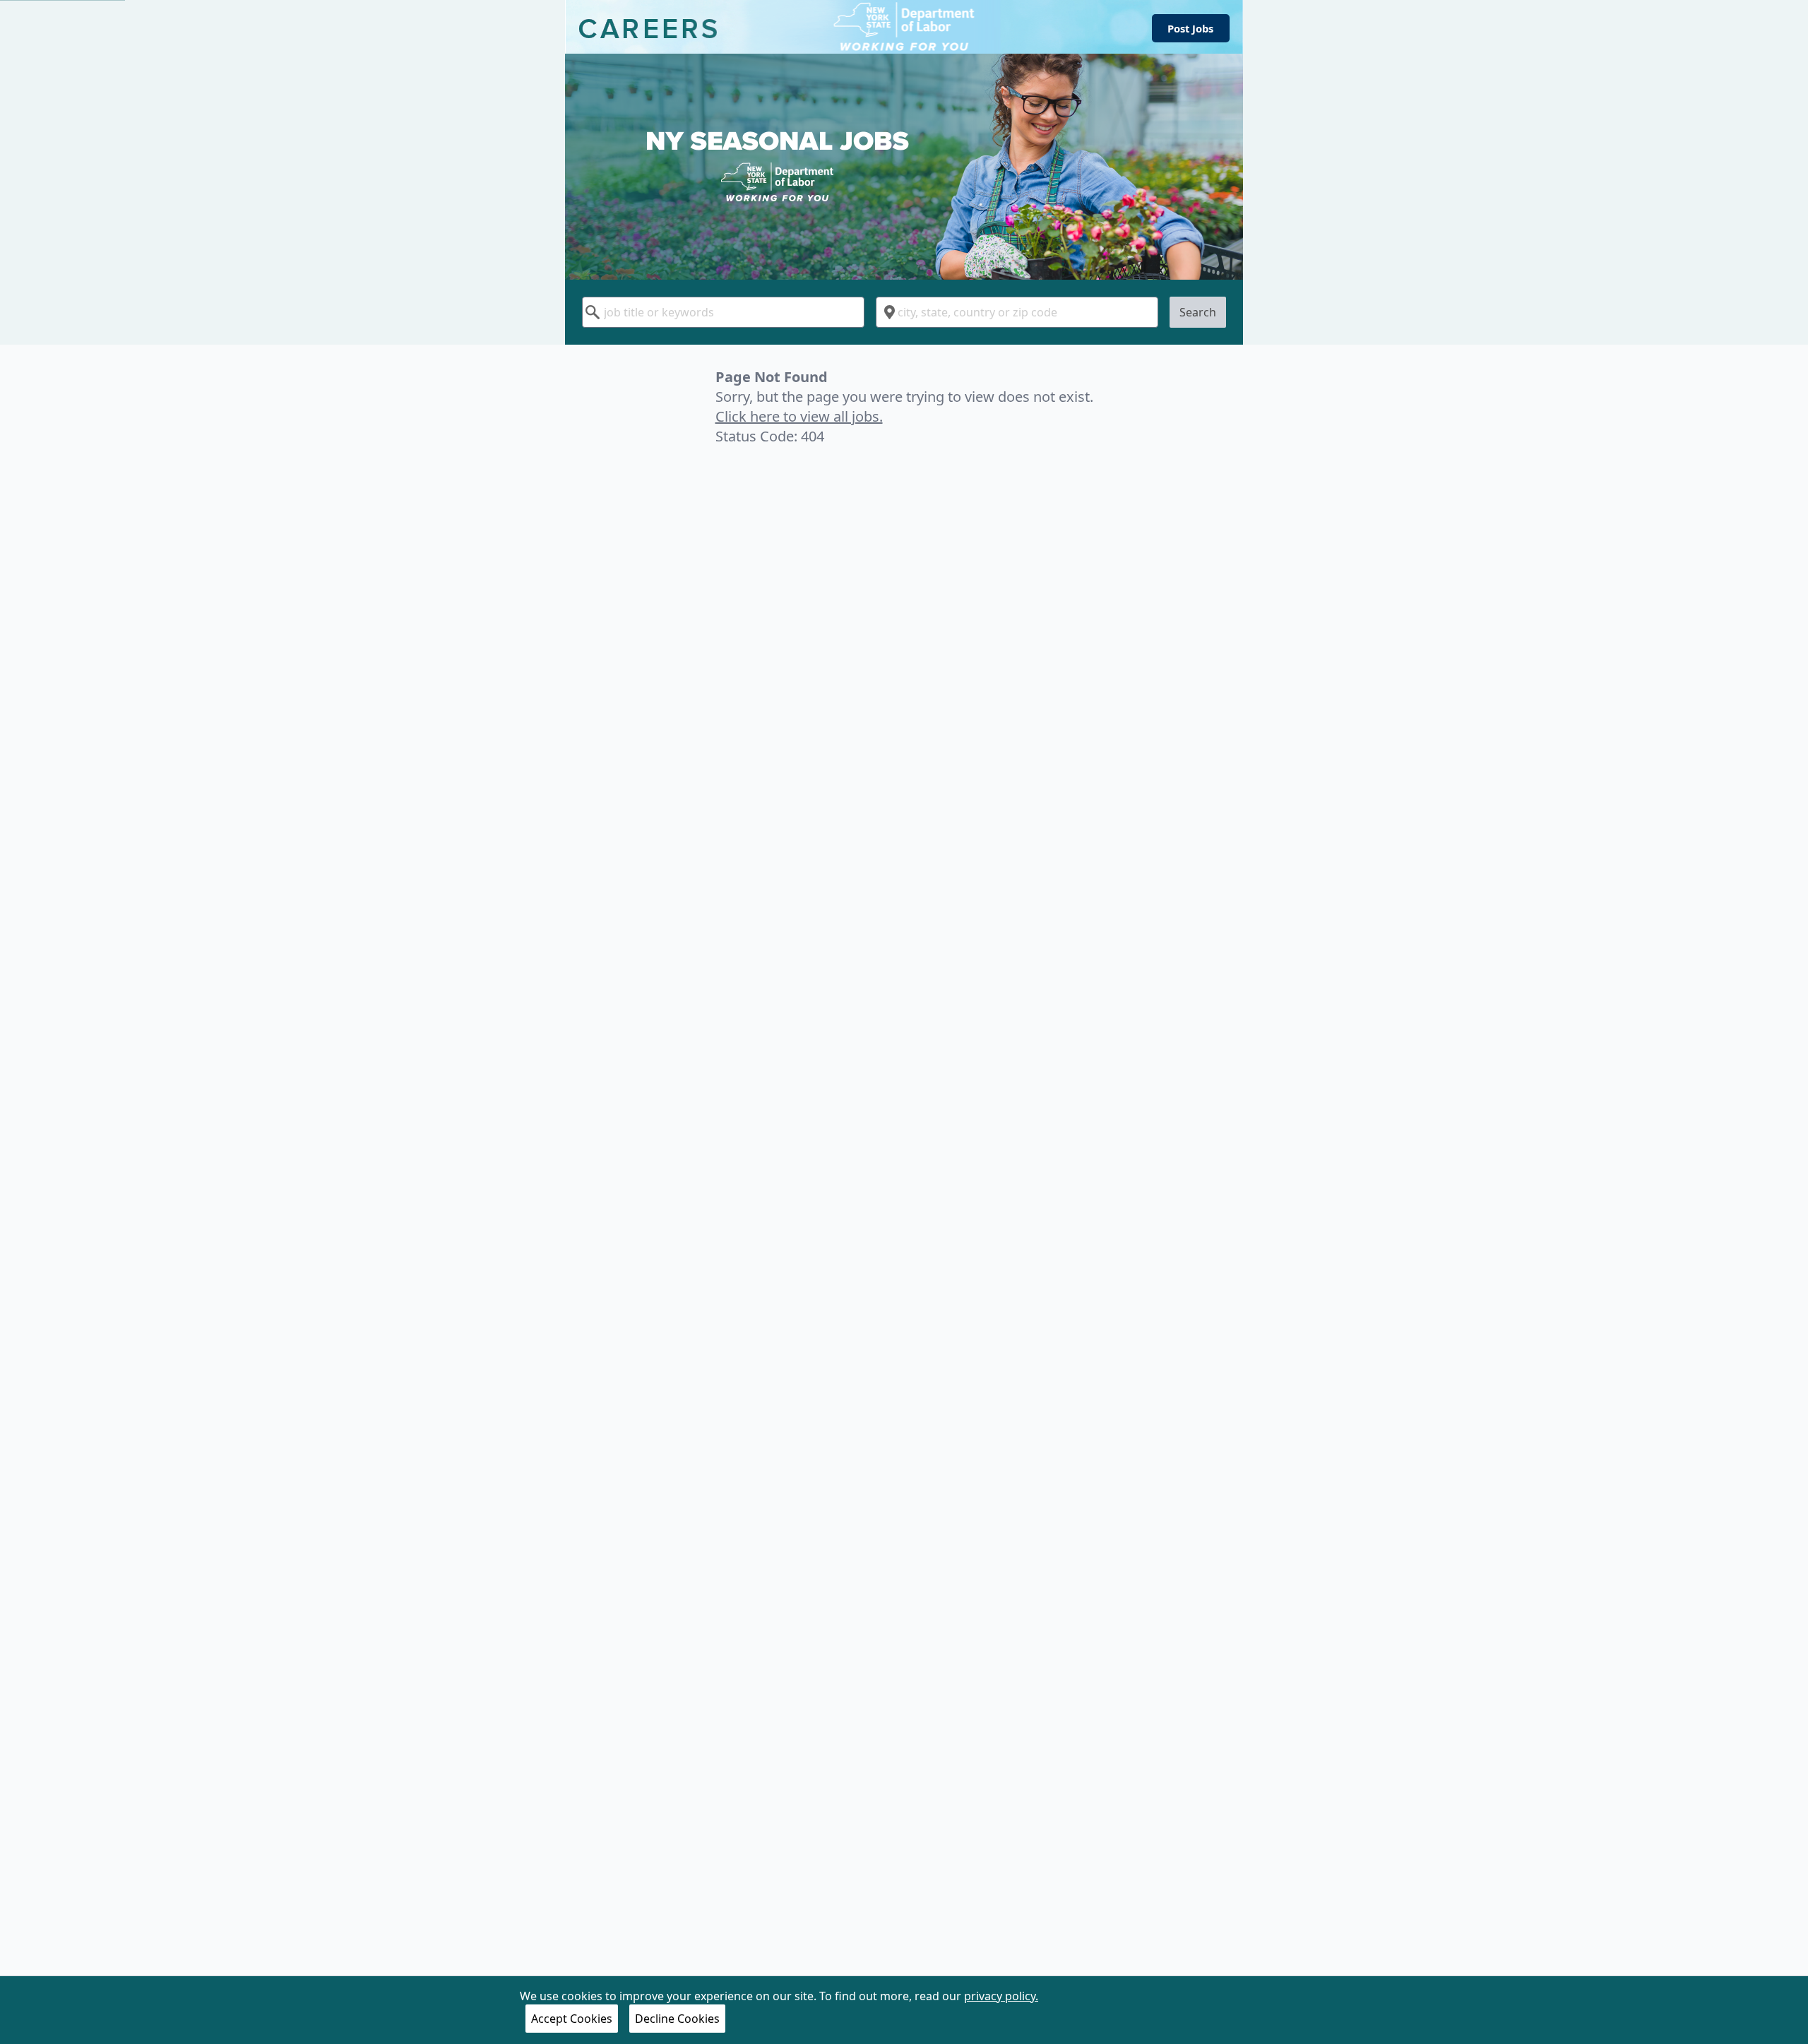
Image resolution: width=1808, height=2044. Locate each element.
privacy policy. (1001, 1996)
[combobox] (723, 312)
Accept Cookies (572, 2019)
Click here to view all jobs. (799, 416)
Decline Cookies (677, 2019)
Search (1198, 312)
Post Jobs (1190, 28)
